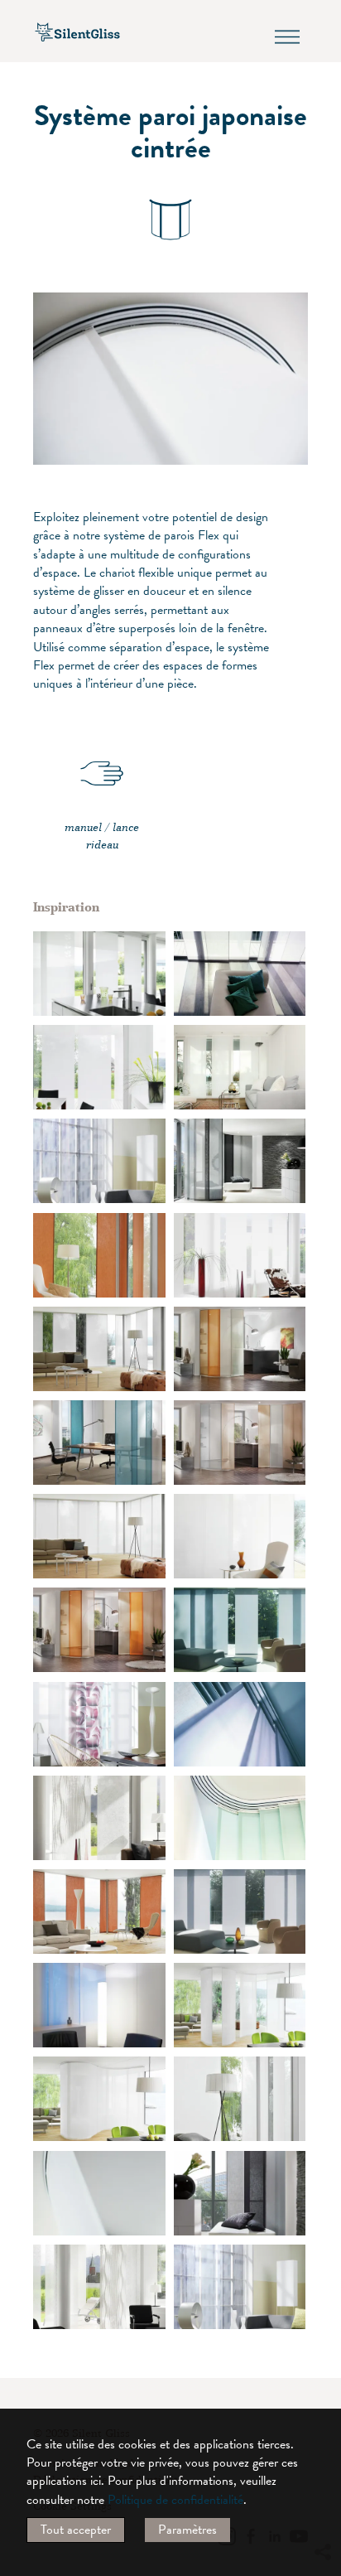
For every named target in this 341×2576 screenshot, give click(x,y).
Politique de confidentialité (175, 2500)
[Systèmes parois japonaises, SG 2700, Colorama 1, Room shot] (99, 2005)
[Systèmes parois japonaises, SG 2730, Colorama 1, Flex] (240, 1161)
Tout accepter (76, 2530)
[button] (322, 2401)
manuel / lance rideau (102, 836)
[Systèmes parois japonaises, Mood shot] (240, 1724)
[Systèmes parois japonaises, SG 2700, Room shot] (240, 974)
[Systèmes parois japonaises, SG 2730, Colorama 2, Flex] (99, 1255)
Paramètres (187, 2530)
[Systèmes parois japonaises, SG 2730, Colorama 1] (240, 1818)
